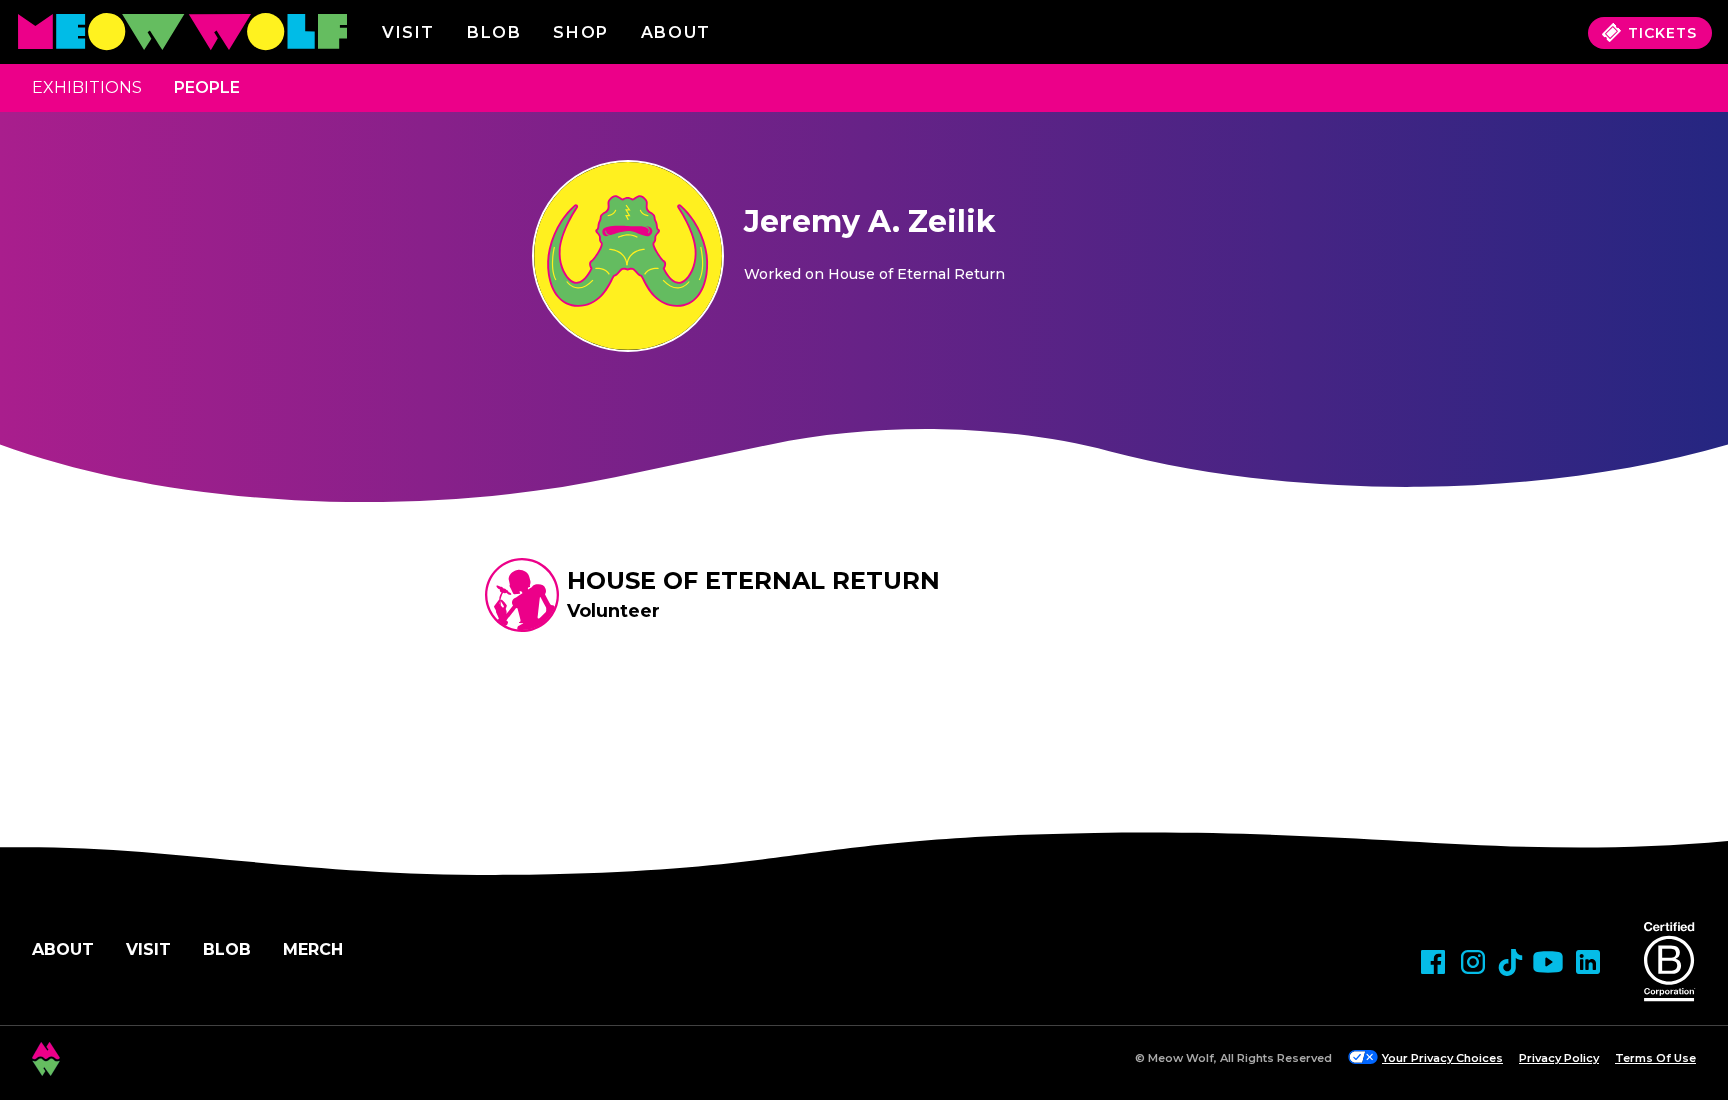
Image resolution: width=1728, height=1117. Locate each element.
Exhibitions (87, 87)
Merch (313, 949)
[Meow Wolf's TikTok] (1510, 962)
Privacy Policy (1559, 1058)
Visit (408, 32)
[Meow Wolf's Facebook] (1433, 962)
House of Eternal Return (753, 580)
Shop (580, 32)
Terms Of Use (1655, 1058)
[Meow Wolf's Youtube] (1548, 962)
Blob (494, 32)
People (207, 87)
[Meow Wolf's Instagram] (1473, 962)
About (63, 949)
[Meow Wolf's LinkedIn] (1588, 962)
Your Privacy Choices (1442, 1058)
